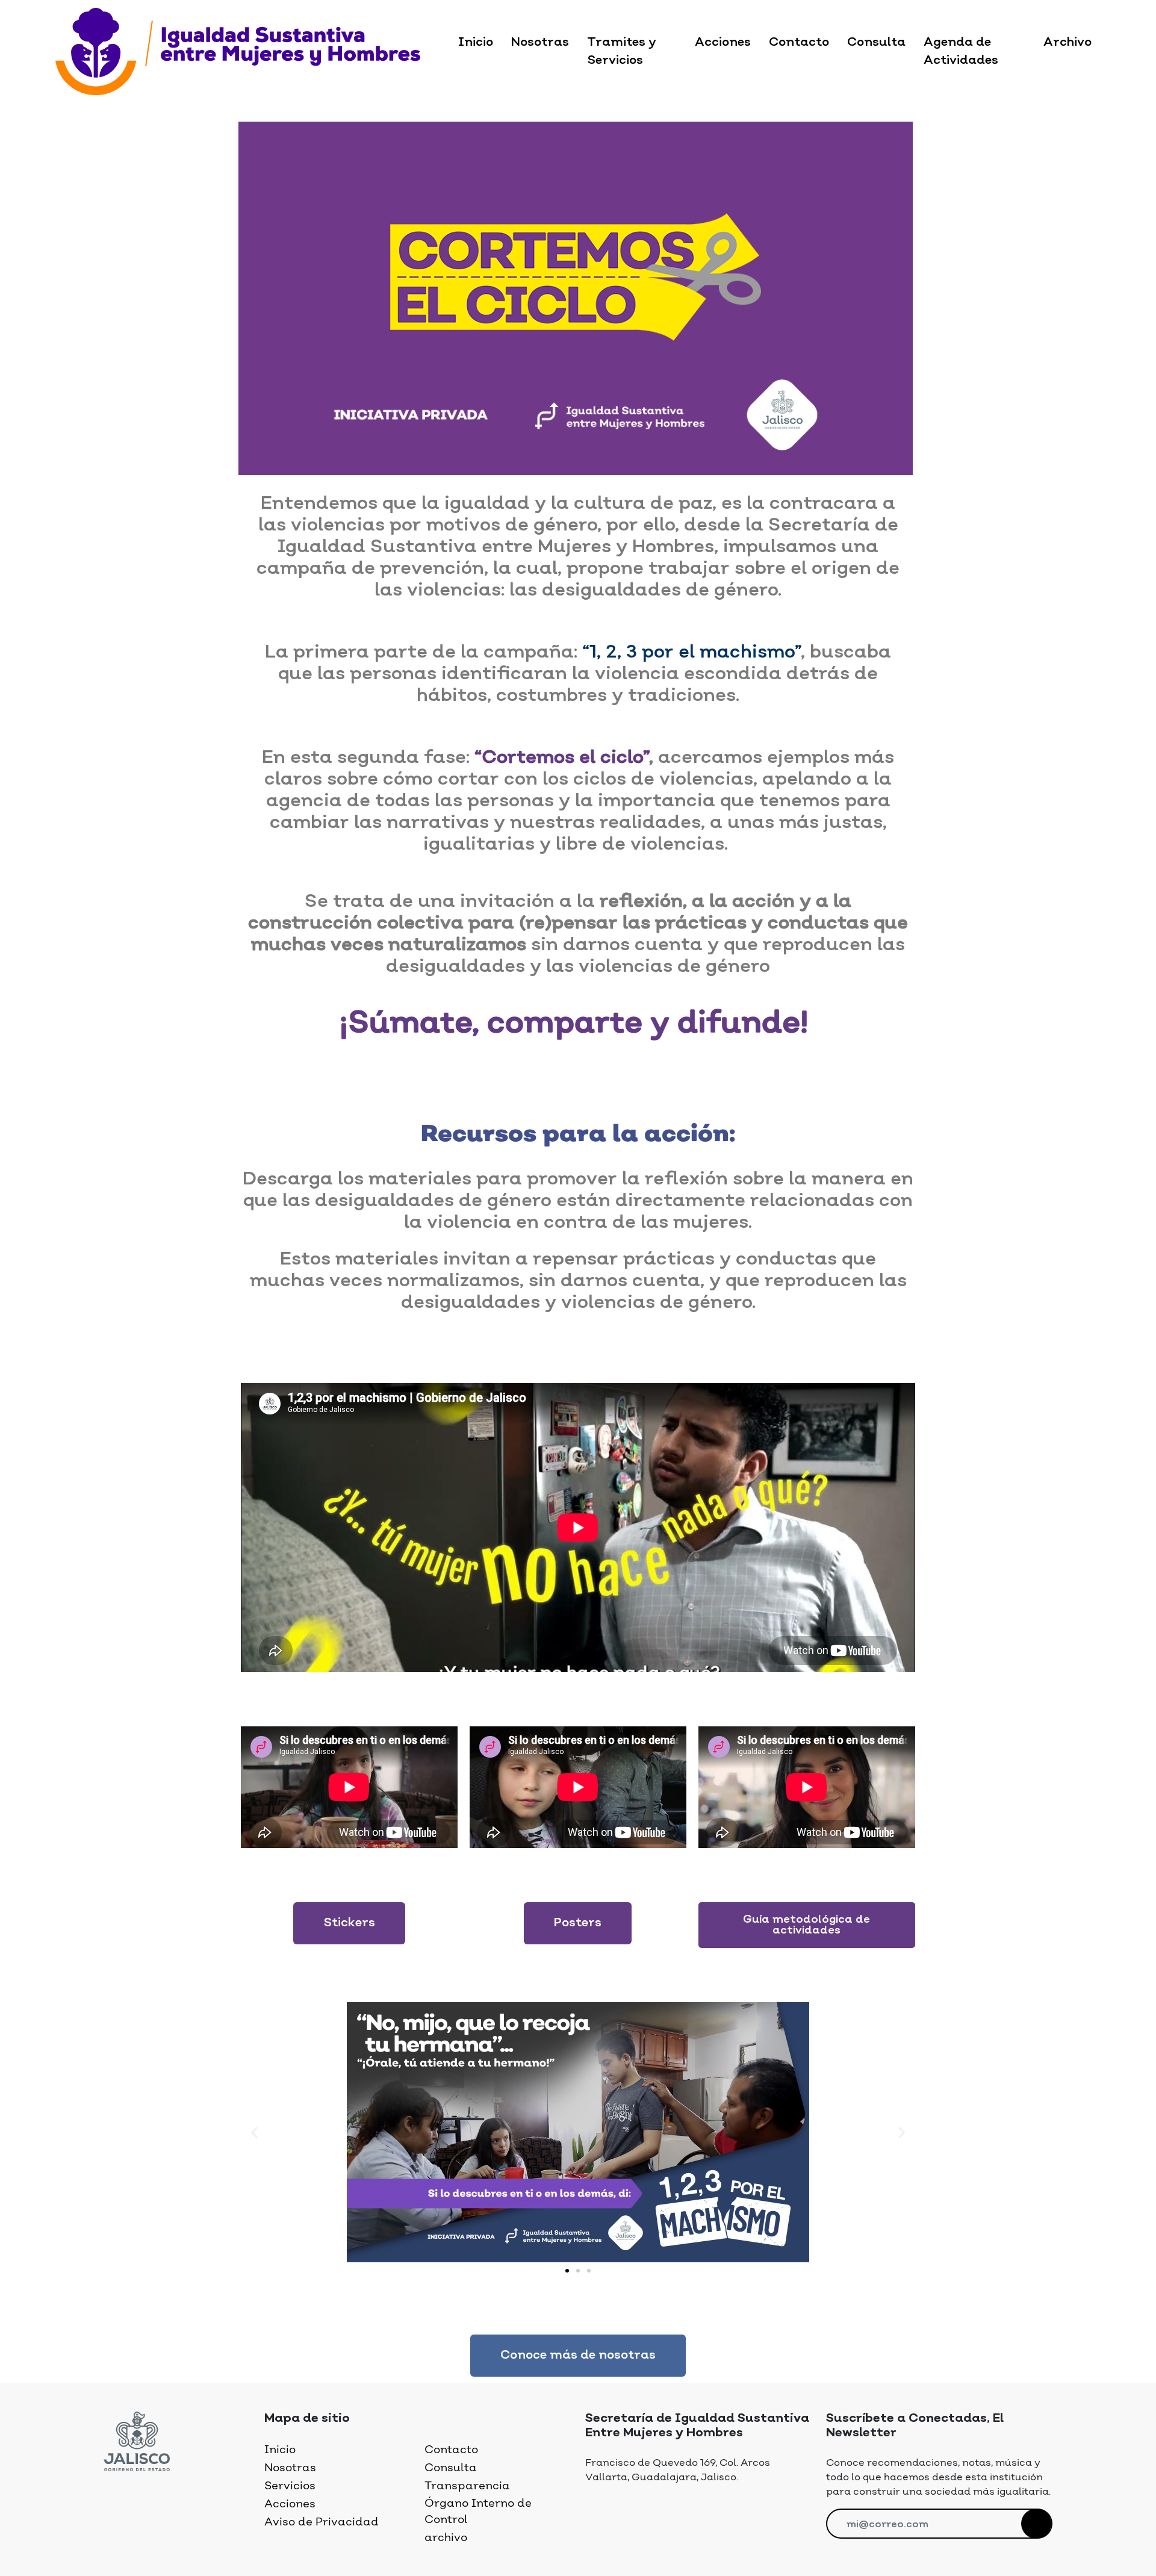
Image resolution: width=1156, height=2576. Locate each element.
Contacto (799, 43)
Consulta (876, 43)
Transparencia (467, 2486)
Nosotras (540, 43)
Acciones (723, 43)
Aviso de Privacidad (322, 2522)
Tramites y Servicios (622, 52)
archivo (446, 2538)
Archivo (1067, 43)
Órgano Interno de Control (478, 2512)
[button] (349, 1923)
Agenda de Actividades (961, 52)
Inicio (476, 43)
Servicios (290, 2486)
